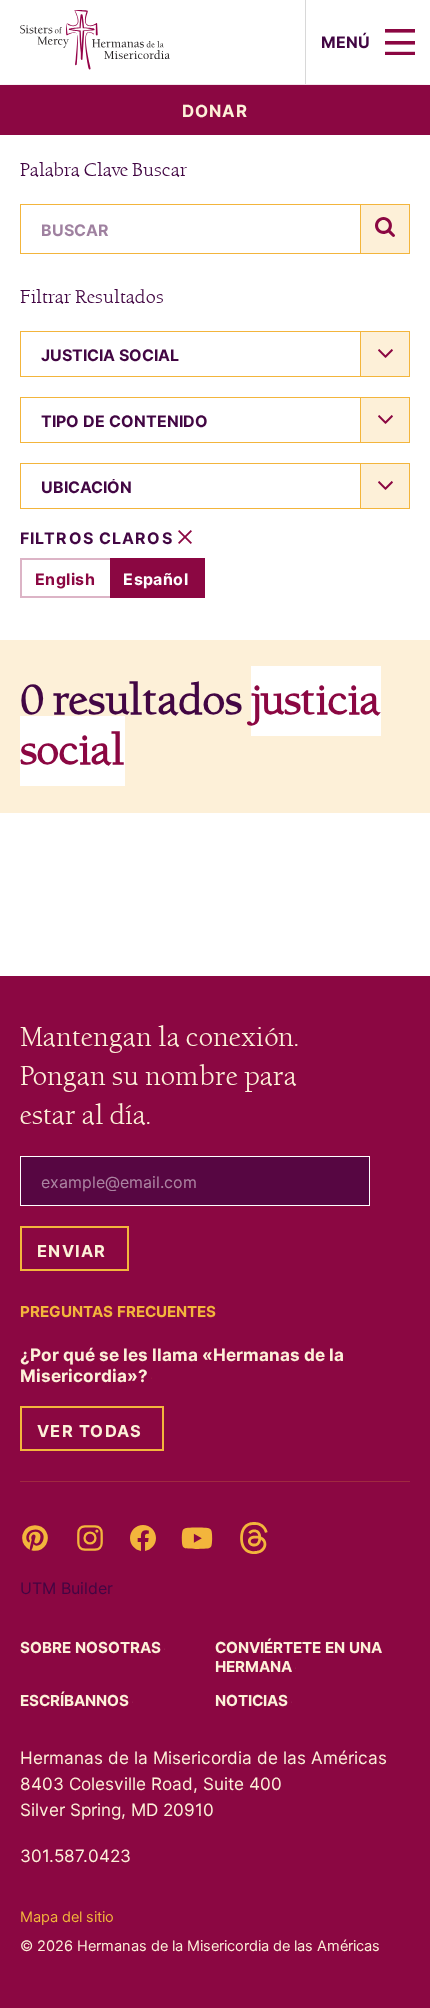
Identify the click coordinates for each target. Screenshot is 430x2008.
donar (215, 111)
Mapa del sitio (67, 1917)
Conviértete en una (298, 1657)
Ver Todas (89, 1431)
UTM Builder (66, 1588)
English (65, 579)
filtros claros (99, 538)
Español (155, 579)
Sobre (92, 1647)
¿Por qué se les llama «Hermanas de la (182, 1365)
